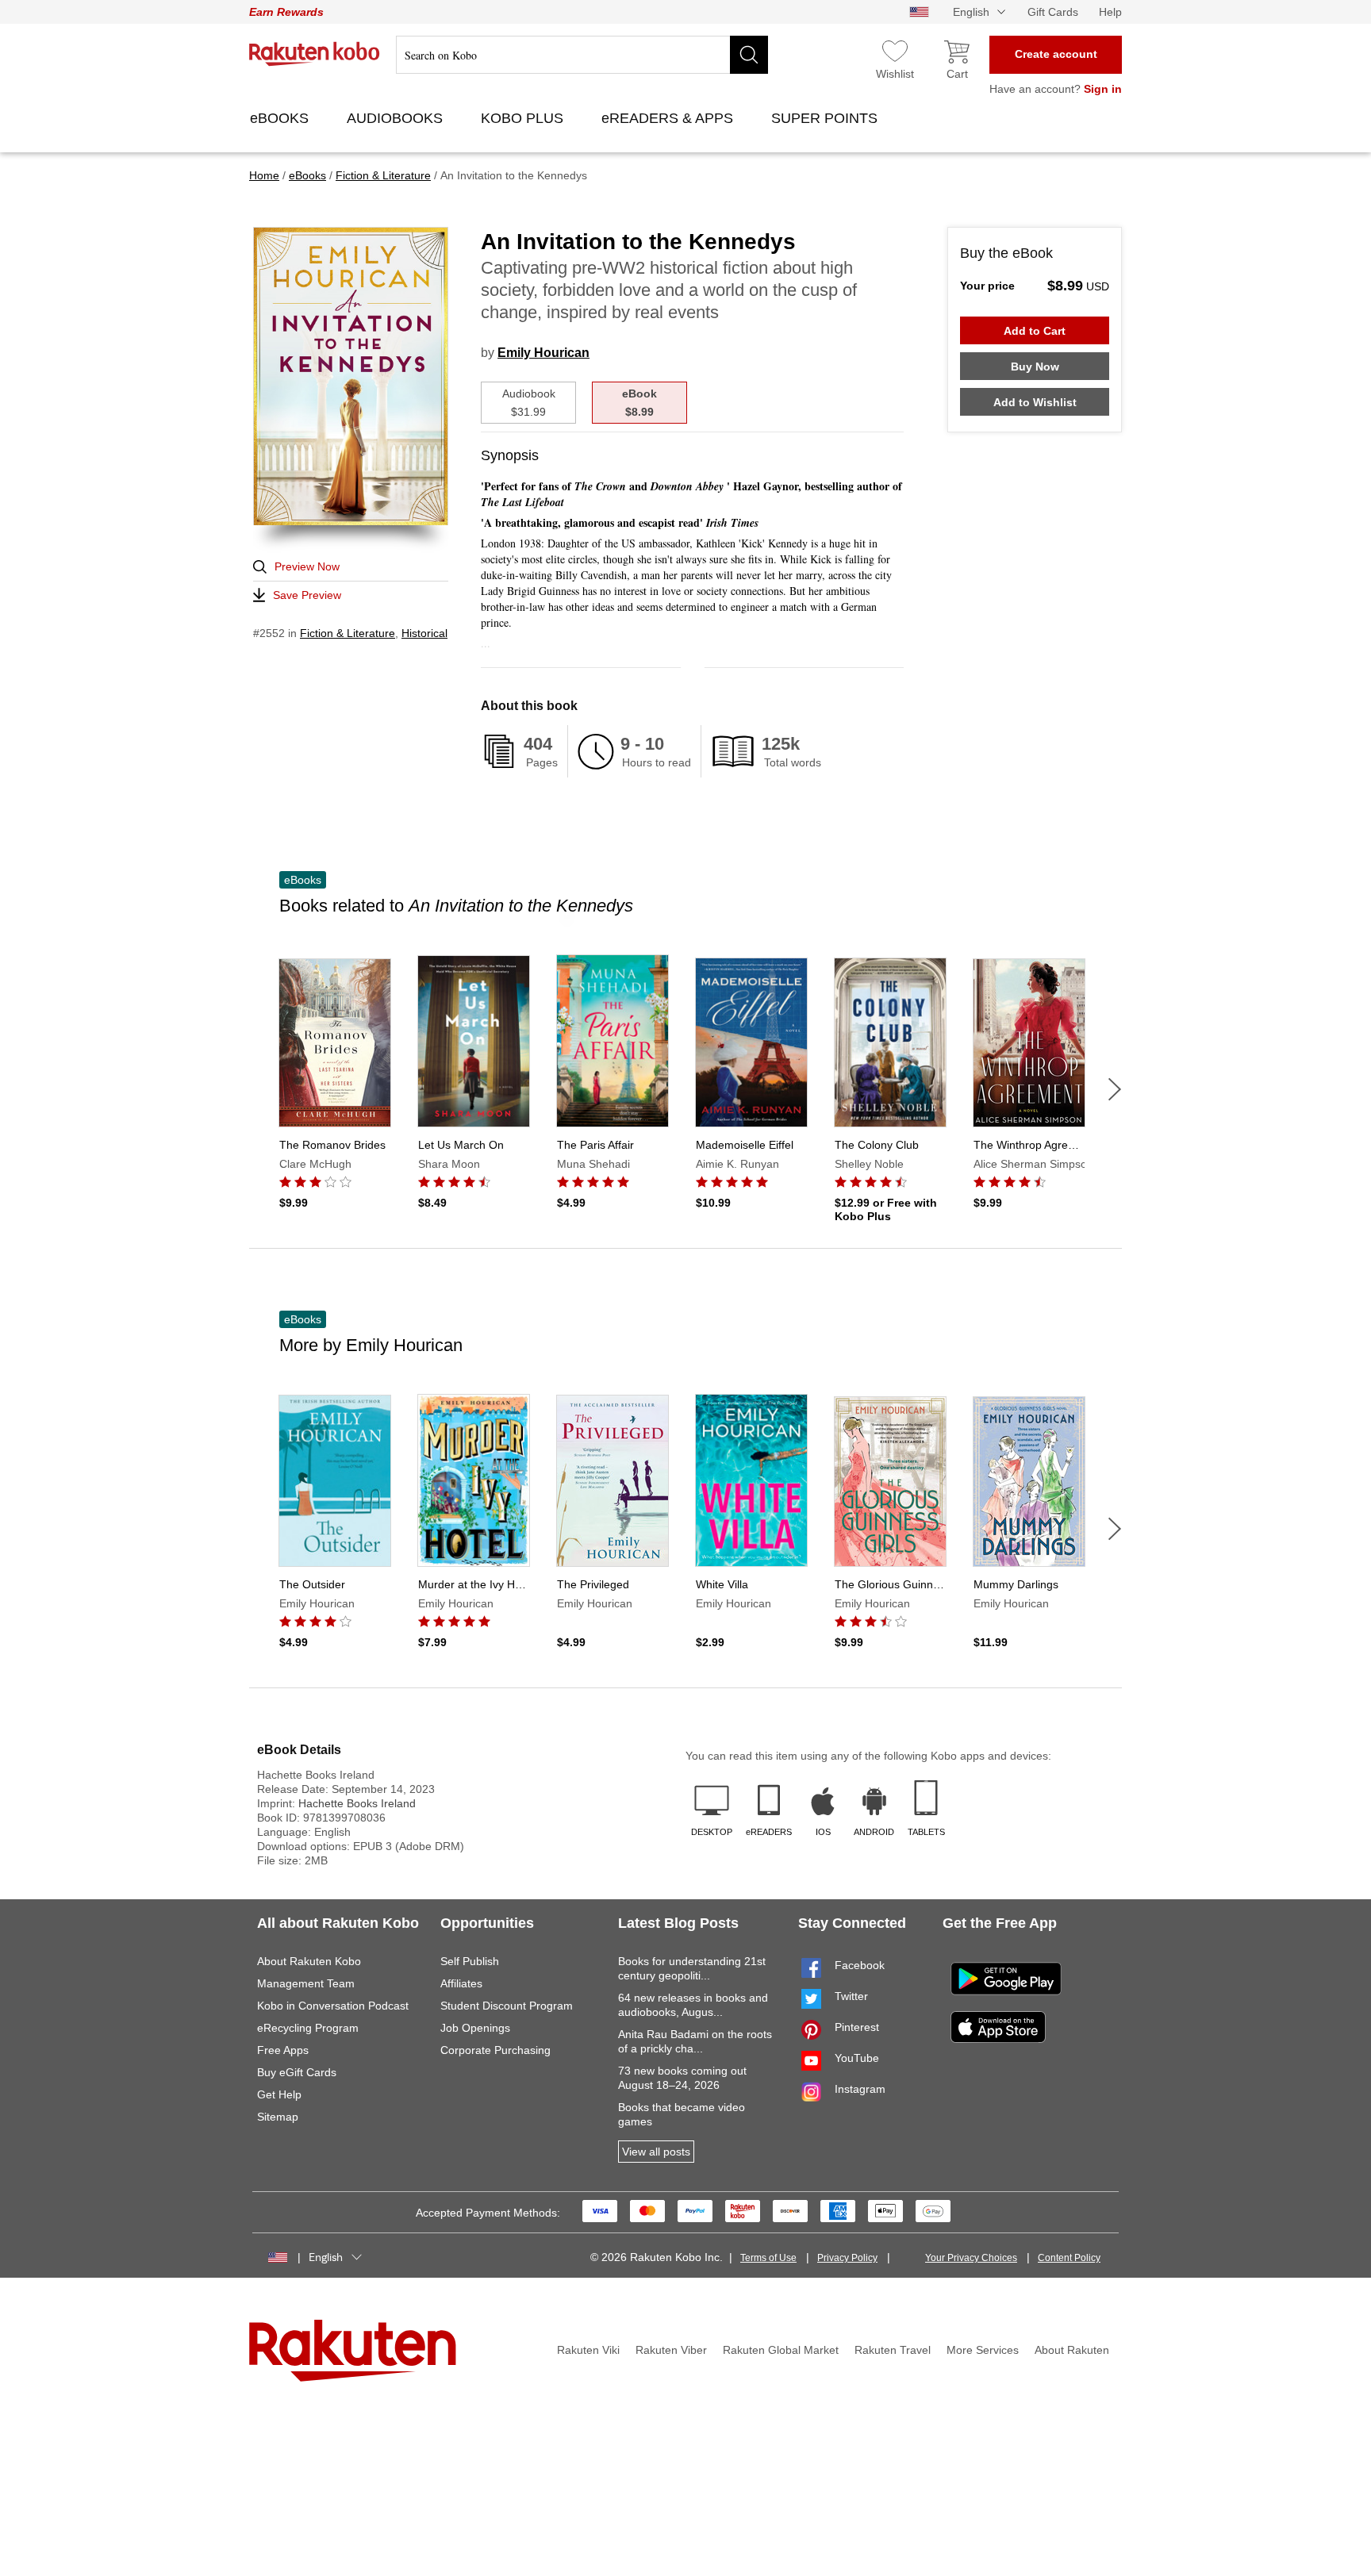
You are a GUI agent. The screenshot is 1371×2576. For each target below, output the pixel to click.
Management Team (306, 1983)
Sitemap (278, 2117)
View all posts (656, 2152)
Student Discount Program (507, 2006)
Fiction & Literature (348, 633)
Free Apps (283, 2050)
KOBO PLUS (524, 118)
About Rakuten (1072, 2350)
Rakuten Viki (588, 2350)
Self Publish (470, 1961)
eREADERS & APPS (669, 118)
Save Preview (307, 595)
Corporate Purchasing (495, 2050)
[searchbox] (582, 55)
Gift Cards (1053, 12)
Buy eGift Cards (297, 2072)
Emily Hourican (543, 353)
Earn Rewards (286, 12)
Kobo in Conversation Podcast (333, 2006)
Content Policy (1069, 2258)
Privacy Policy (847, 2258)
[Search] (749, 55)
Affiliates (461, 1983)
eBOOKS (281, 118)
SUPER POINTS (826, 118)
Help (1110, 12)
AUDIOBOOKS (397, 118)
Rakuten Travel (893, 2350)
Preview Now (307, 566)
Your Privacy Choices (971, 2258)
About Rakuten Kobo (309, 1961)
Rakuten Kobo (315, 54)
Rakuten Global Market (781, 2350)
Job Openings (475, 2028)
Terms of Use (768, 2258)
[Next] (1115, 1089)
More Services (983, 2350)
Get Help (279, 2094)
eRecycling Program (308, 2028)
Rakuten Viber (671, 2350)
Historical (424, 633)
